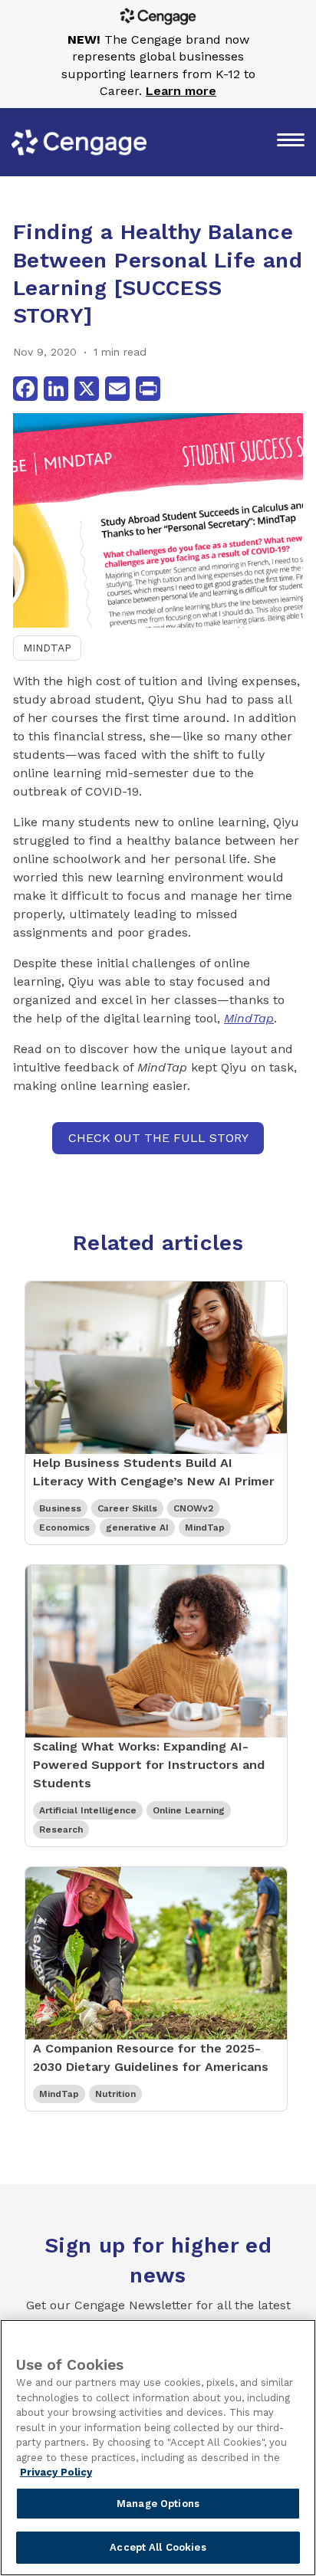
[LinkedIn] (56, 389)
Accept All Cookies (158, 2547)
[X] (87, 389)
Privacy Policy (56, 2472)
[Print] (148, 389)
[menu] (291, 142)
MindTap (47, 648)
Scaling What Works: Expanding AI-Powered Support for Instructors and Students (149, 1765)
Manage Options (158, 2504)
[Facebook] (25, 389)
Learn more (181, 91)
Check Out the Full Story (158, 1138)
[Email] (117, 389)
